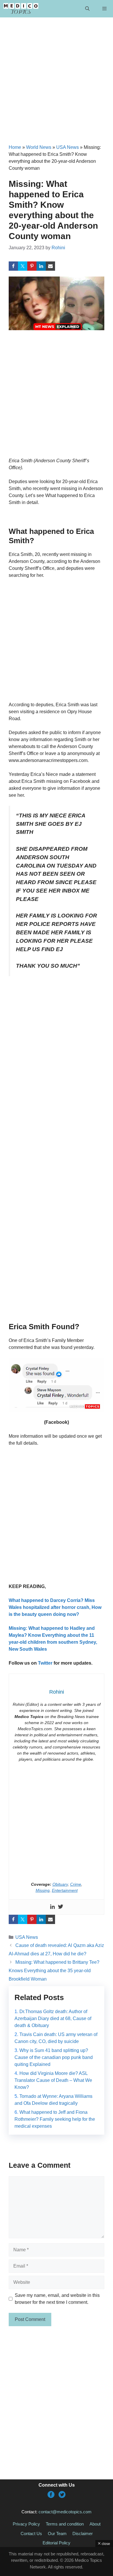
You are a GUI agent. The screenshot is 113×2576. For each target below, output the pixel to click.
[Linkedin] (52, 1907)
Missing (43, 1890)
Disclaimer (83, 2533)
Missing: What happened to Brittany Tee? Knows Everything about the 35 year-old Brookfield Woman (54, 1971)
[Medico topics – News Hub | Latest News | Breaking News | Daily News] (21, 9)
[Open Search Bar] (87, 9)
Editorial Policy (57, 2543)
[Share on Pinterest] (32, 266)
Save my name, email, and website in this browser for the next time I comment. (57, 2299)
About (95, 2524)
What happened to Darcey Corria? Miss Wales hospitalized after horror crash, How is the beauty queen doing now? (55, 1607)
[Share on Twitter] (23, 266)
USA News (68, 147)
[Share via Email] (50, 266)
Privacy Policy (26, 2524)
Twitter (45, 1663)
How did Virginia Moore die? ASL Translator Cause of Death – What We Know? (53, 2080)
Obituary (60, 1884)
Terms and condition (65, 2524)
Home (15, 147)
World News (39, 147)
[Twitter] (61, 1907)
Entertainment (65, 1890)
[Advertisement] (57, 85)
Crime (76, 1884)
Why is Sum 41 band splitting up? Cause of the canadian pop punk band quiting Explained (54, 2057)
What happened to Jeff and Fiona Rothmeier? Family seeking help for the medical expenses (55, 2119)
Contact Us (31, 2533)
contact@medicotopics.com (65, 2512)
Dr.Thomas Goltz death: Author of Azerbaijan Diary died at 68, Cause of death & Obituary (53, 2018)
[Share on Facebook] (13, 266)
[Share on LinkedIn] (41, 266)
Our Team (57, 2533)
